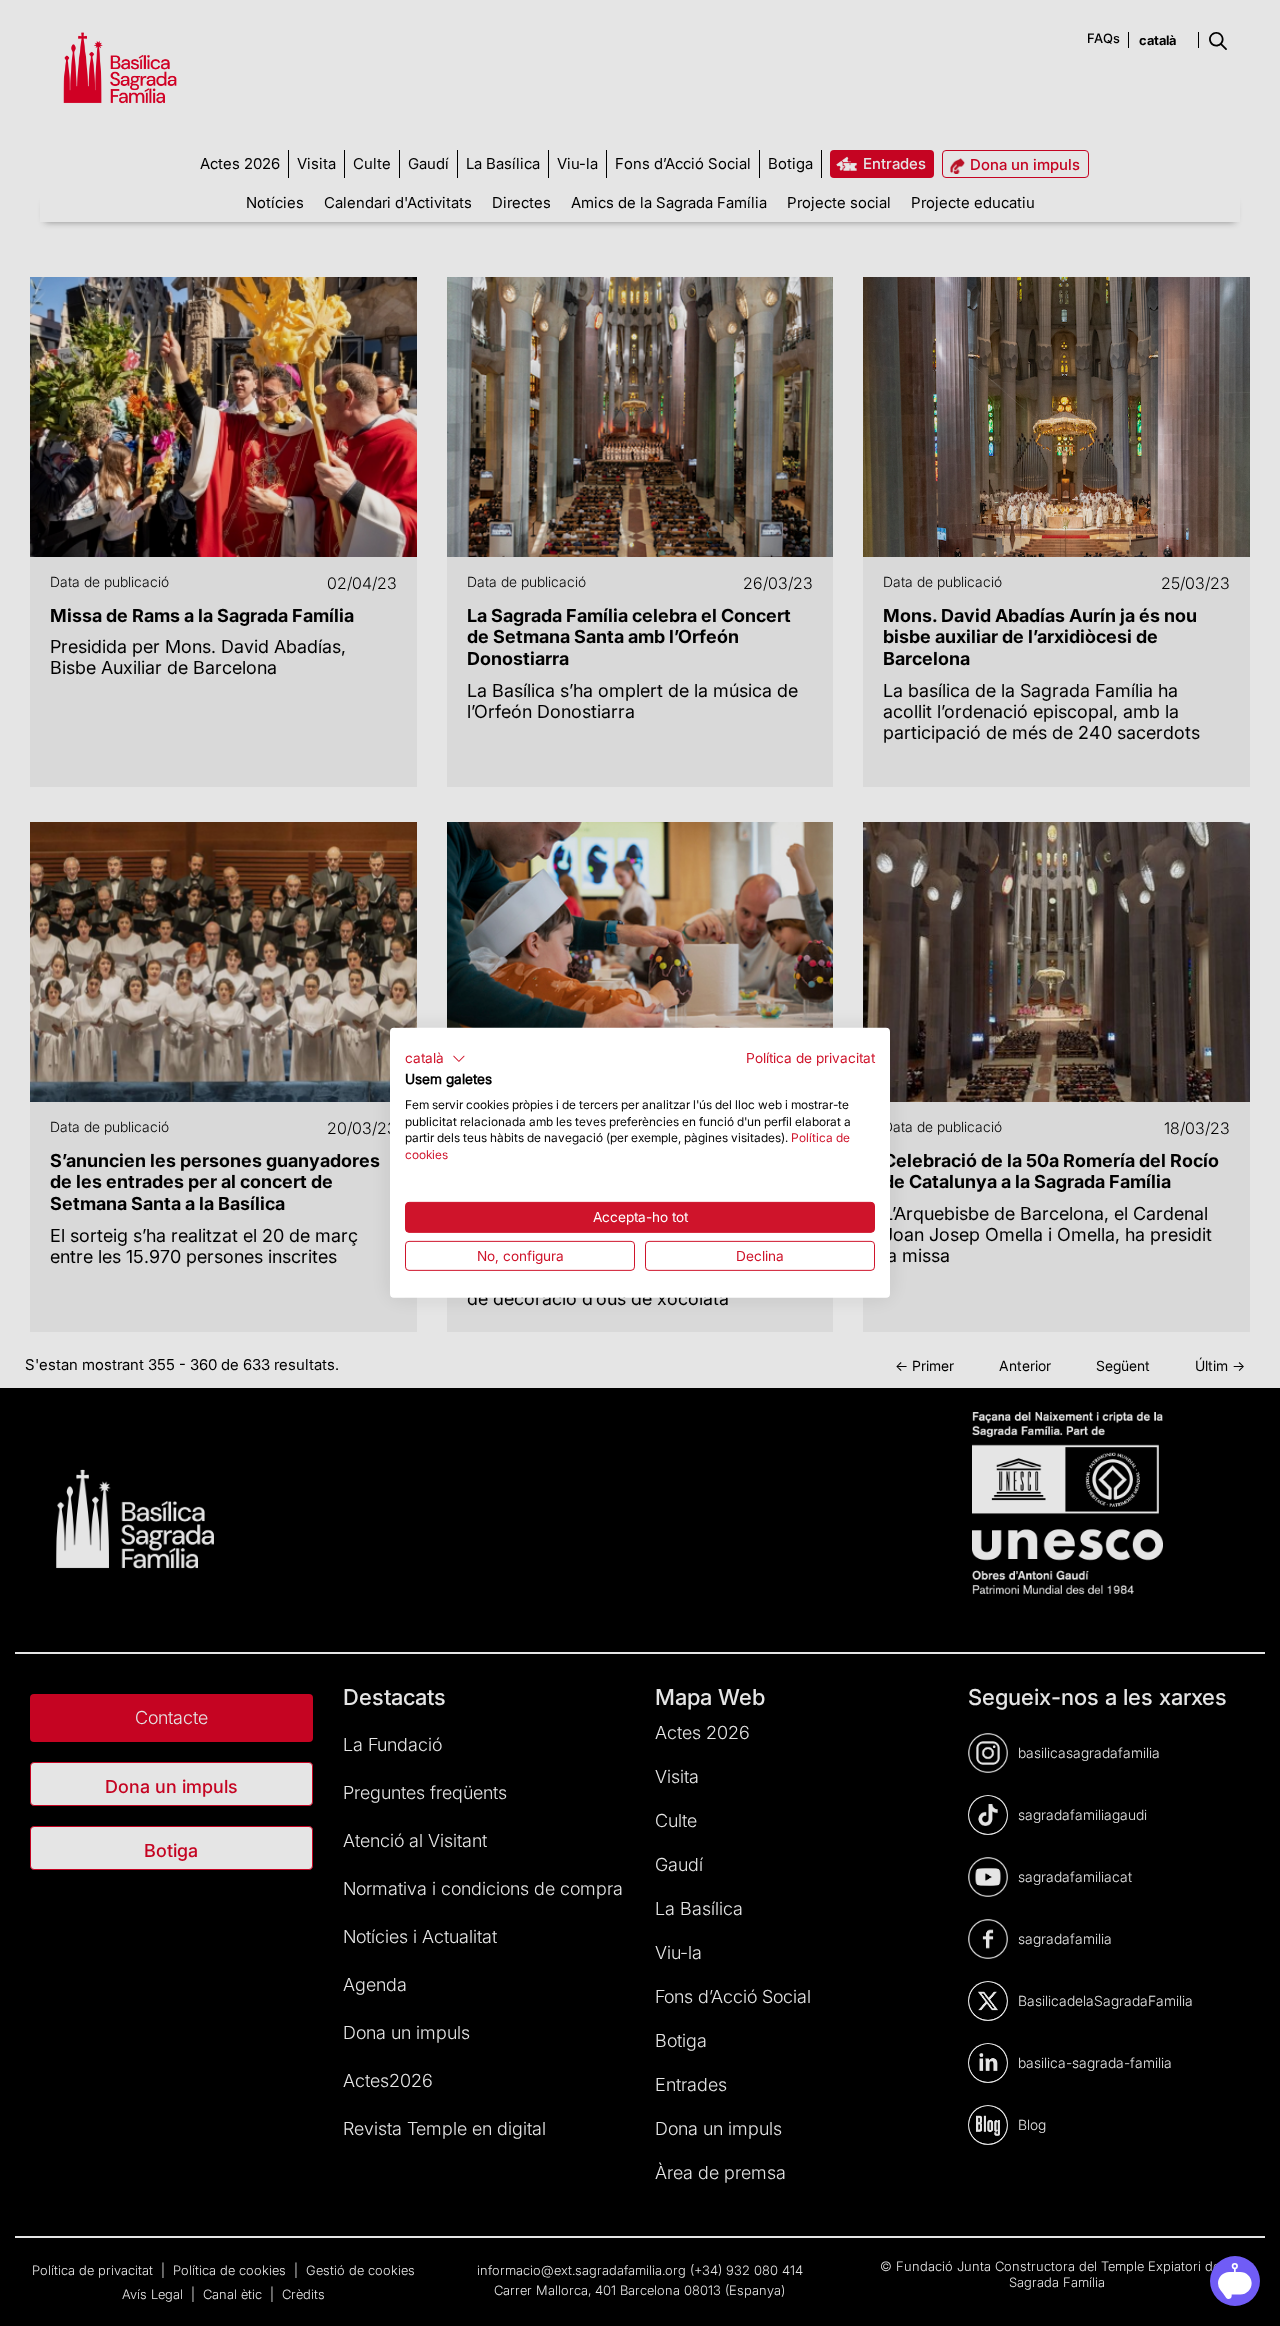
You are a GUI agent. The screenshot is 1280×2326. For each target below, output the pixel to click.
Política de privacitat (810, 1058)
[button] (435, 1059)
